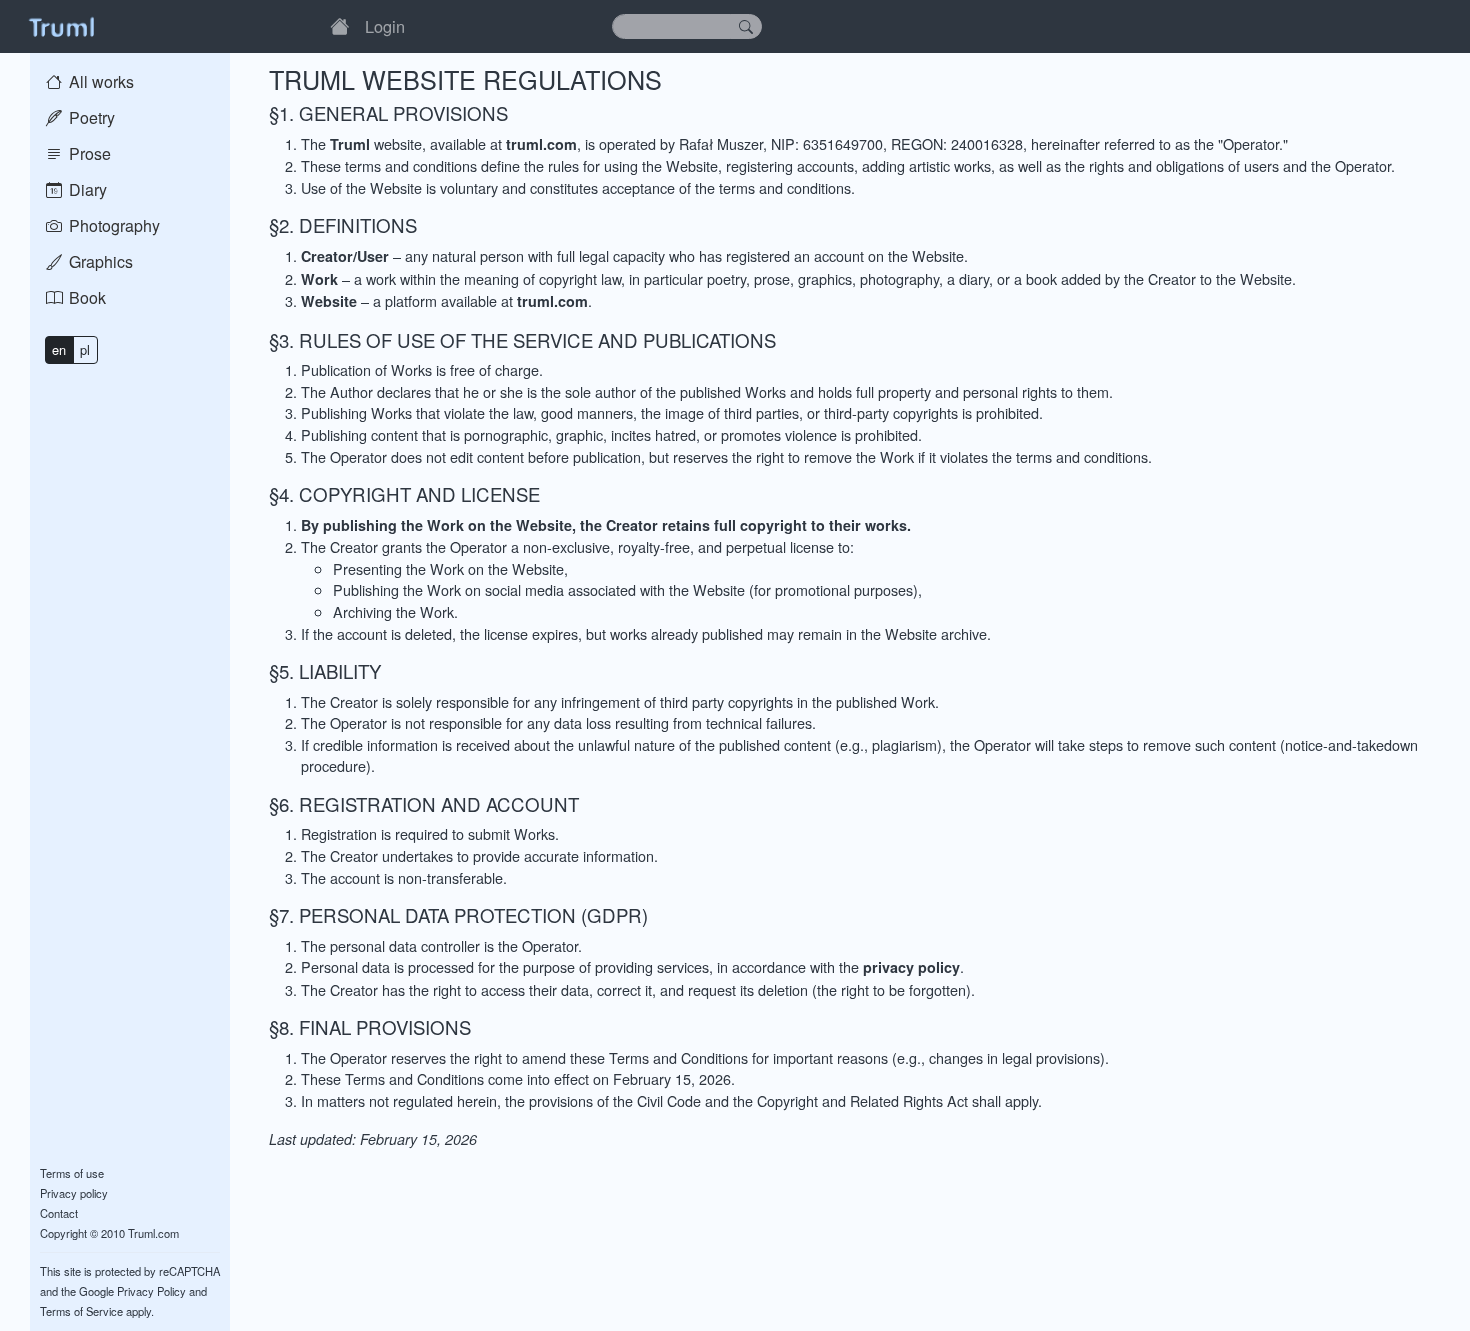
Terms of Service (81, 1311)
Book (85, 297)
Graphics (99, 261)
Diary (86, 189)
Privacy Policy (151, 1291)
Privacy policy (74, 1193)
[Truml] (61, 26)
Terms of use (72, 1173)
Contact (59, 1213)
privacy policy (911, 967)
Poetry (90, 117)
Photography (112, 225)
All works (99, 81)
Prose (88, 153)
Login (385, 26)
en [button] (59, 349)
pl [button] (85, 349)
